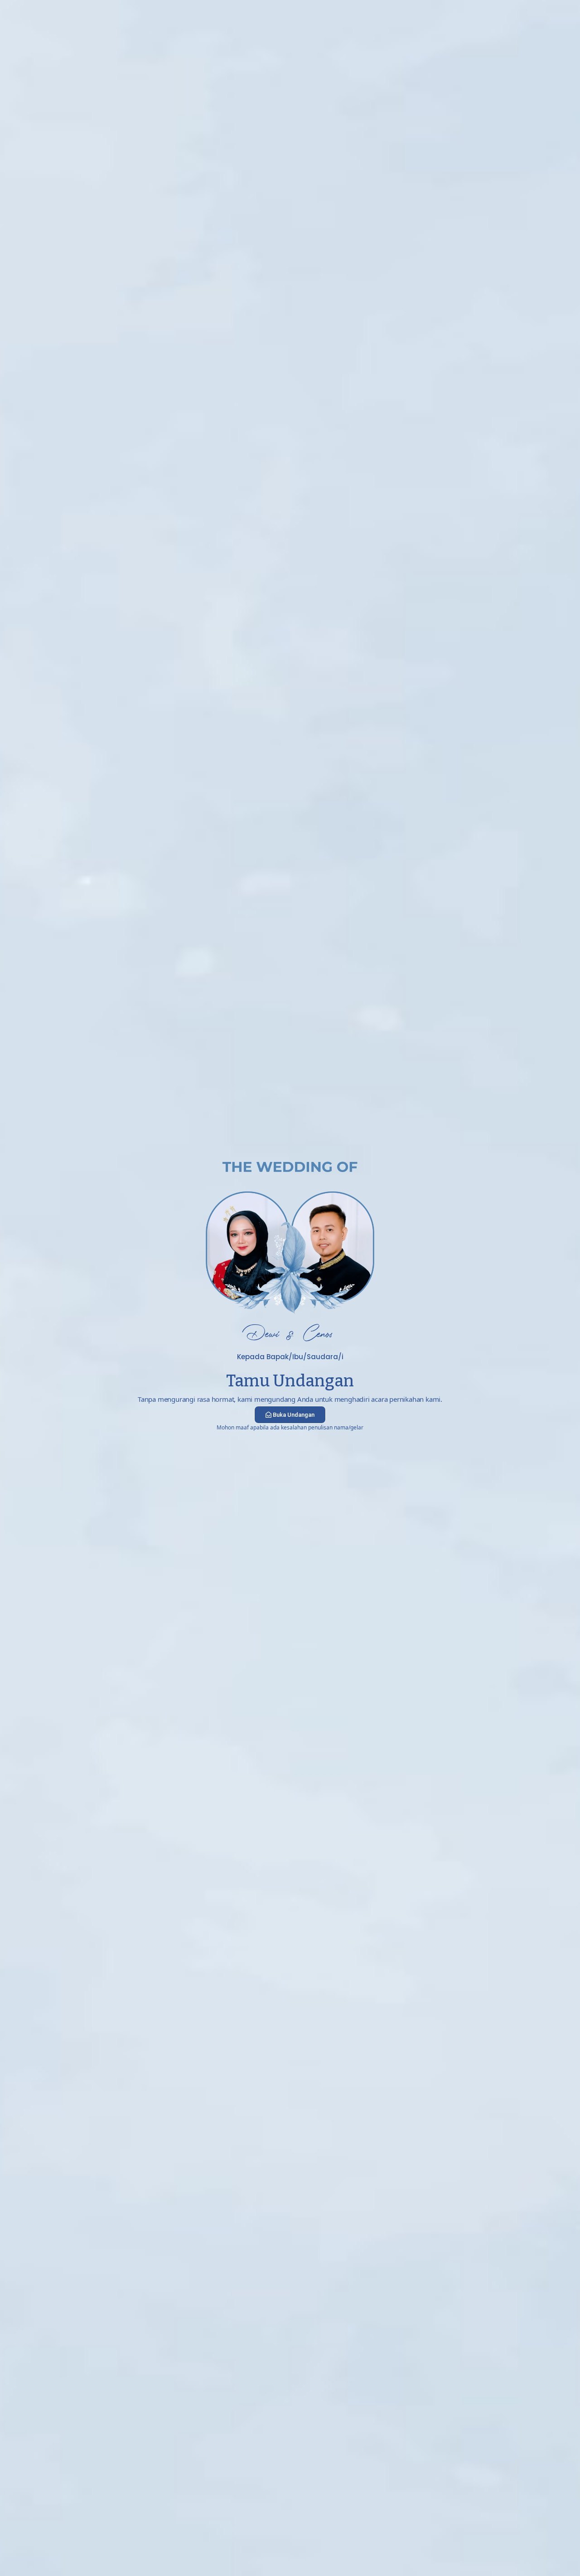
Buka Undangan (294, 1415)
